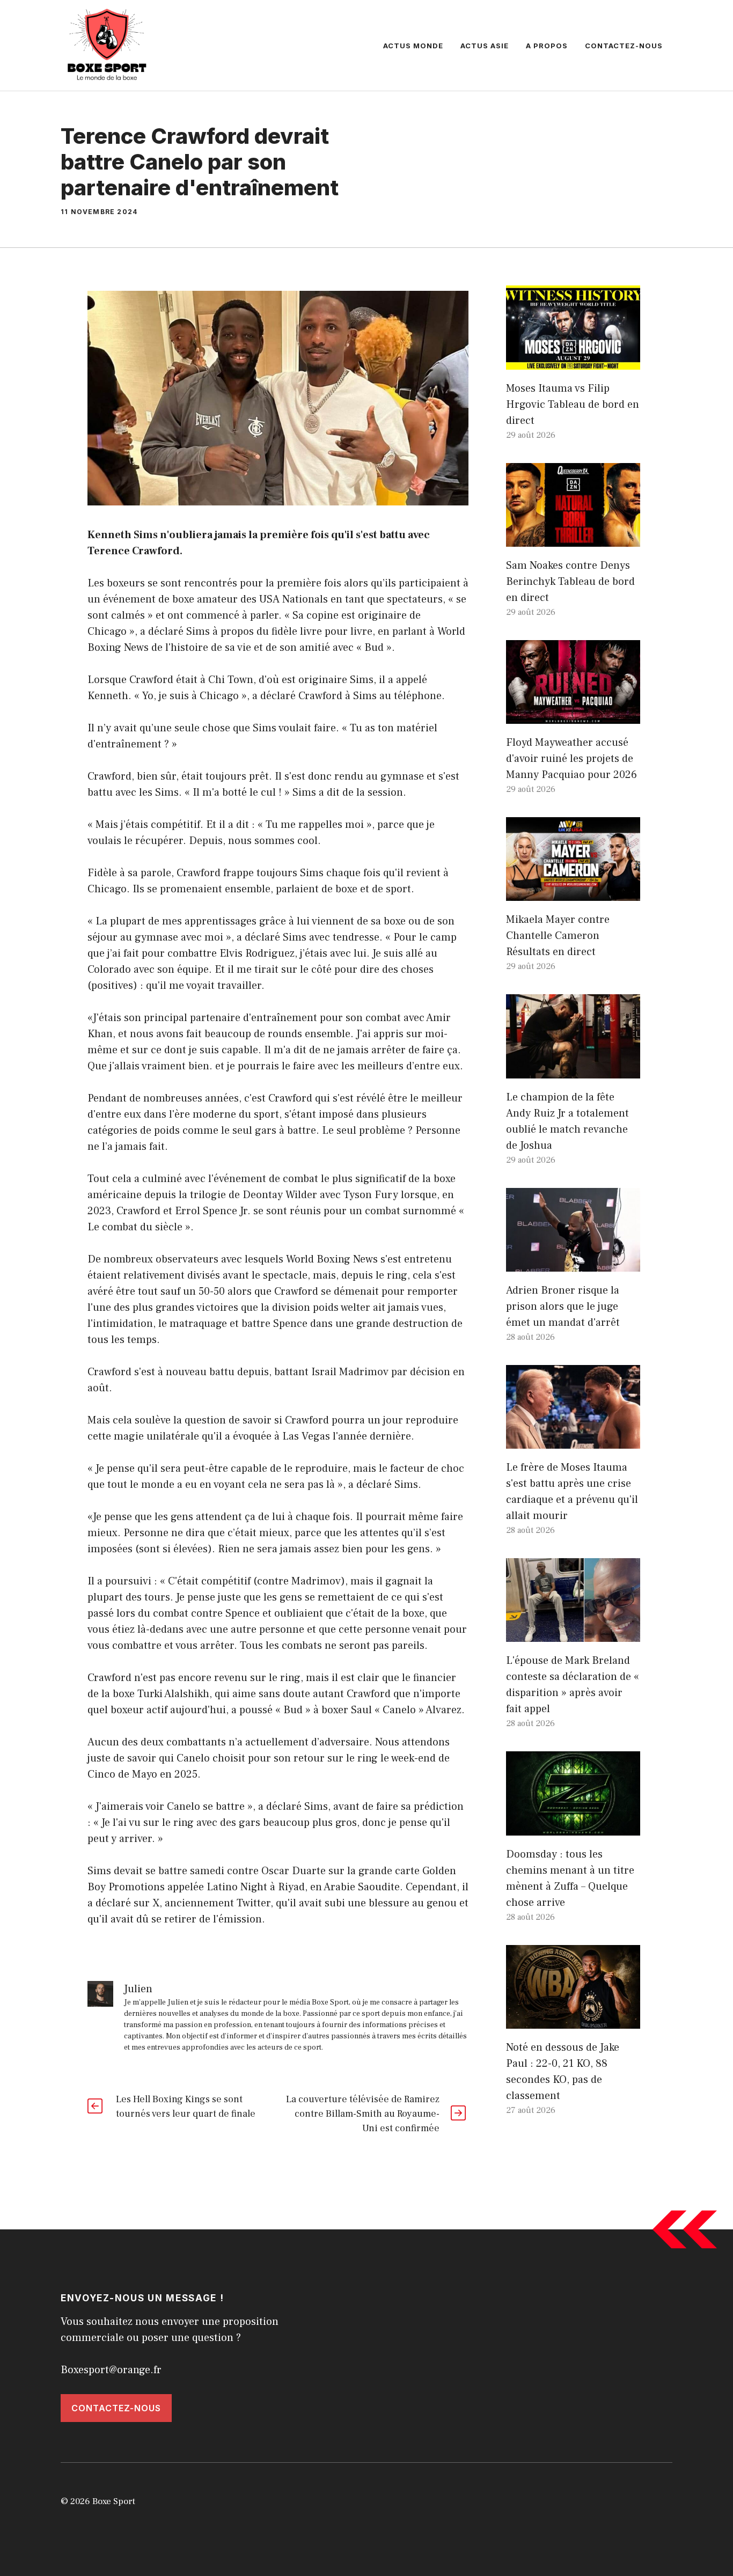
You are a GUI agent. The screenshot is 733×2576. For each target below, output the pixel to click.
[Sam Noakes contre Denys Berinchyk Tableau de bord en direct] (573, 539)
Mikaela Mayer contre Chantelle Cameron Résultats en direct (558, 936)
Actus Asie (485, 46)
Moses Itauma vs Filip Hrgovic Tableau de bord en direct (573, 405)
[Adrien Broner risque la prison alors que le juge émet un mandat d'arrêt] (573, 1264)
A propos (547, 46)
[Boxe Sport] (107, 45)
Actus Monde (413, 46)
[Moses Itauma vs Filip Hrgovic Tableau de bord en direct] (573, 362)
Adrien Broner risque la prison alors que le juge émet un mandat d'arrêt (563, 1307)
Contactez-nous (624, 46)
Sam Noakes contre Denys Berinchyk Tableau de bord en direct (570, 582)
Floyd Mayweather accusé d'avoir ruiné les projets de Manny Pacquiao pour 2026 (571, 759)
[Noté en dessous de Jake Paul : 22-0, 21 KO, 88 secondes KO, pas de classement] (573, 2021)
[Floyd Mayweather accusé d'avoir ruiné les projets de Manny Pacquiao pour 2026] (573, 716)
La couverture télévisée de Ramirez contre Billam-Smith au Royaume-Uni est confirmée (363, 2114)
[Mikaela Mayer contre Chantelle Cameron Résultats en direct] (573, 893)
